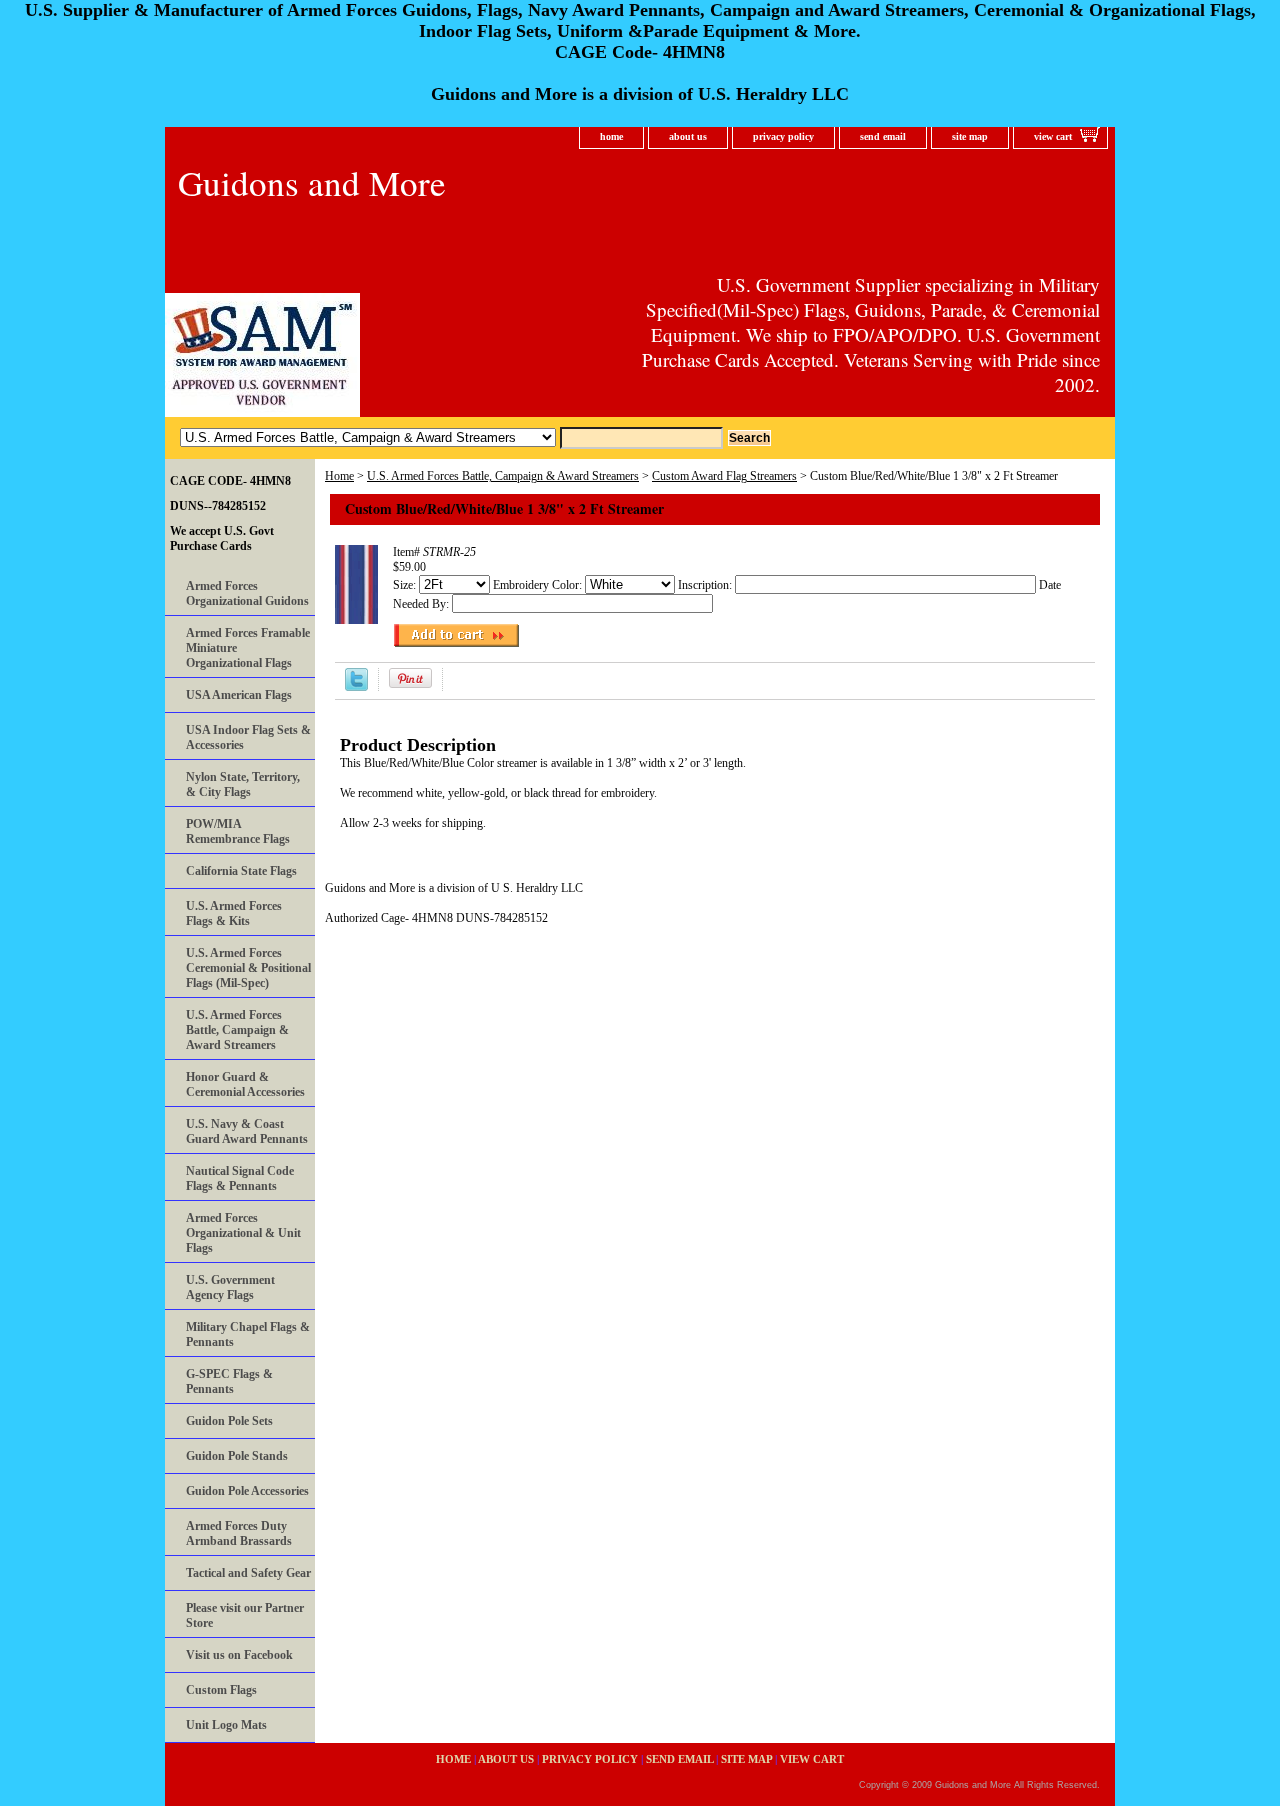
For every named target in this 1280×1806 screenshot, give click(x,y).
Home (339, 476)
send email (883, 136)
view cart (1053, 136)
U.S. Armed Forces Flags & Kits (234, 913)
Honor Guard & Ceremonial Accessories (245, 1084)
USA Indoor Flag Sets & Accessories (248, 737)
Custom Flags (221, 1690)
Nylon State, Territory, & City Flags (243, 784)
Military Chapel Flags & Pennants (248, 1334)
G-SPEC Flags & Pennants (229, 1381)
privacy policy (783, 136)
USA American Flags (239, 695)
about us (688, 136)
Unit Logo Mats (226, 1725)
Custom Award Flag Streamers (724, 476)
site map (970, 136)
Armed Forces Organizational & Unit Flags (243, 1233)
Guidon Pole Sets (229, 1421)
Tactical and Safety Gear (248, 1573)
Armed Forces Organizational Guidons (247, 593)
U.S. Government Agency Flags (230, 1287)
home (611, 136)
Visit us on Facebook (239, 1655)
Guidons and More (312, 182)
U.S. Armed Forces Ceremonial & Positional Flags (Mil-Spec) (248, 968)
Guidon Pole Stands (237, 1456)
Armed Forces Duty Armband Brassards (239, 1533)
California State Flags (241, 871)
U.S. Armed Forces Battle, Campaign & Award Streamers (503, 476)
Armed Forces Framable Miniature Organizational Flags (248, 648)
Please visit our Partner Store (245, 1615)
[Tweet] (356, 687)
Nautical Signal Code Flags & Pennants (240, 1178)
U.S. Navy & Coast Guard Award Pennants (247, 1131)
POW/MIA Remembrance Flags (238, 831)
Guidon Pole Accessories (247, 1491)
